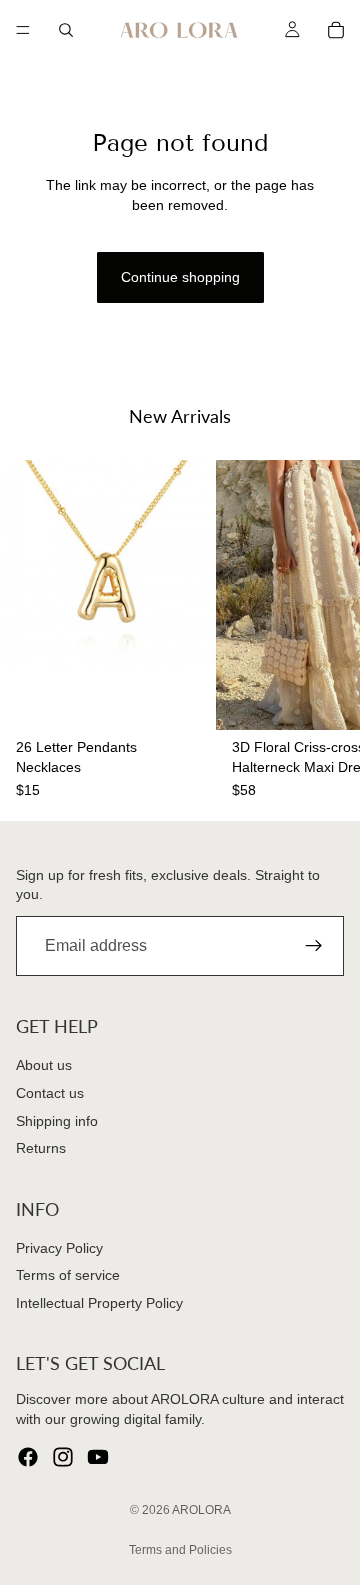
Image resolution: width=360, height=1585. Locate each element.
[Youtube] (98, 1457)
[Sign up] (314, 946)
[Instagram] (63, 1457)
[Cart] (336, 30)
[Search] (66, 30)
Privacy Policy (59, 1248)
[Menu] (23, 30)
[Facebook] (28, 1457)
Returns (41, 1148)
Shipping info (57, 1120)
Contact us (50, 1093)
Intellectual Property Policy (99, 1303)
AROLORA (201, 1510)
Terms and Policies (180, 1550)
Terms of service (68, 1275)
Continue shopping (180, 277)
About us (44, 1065)
